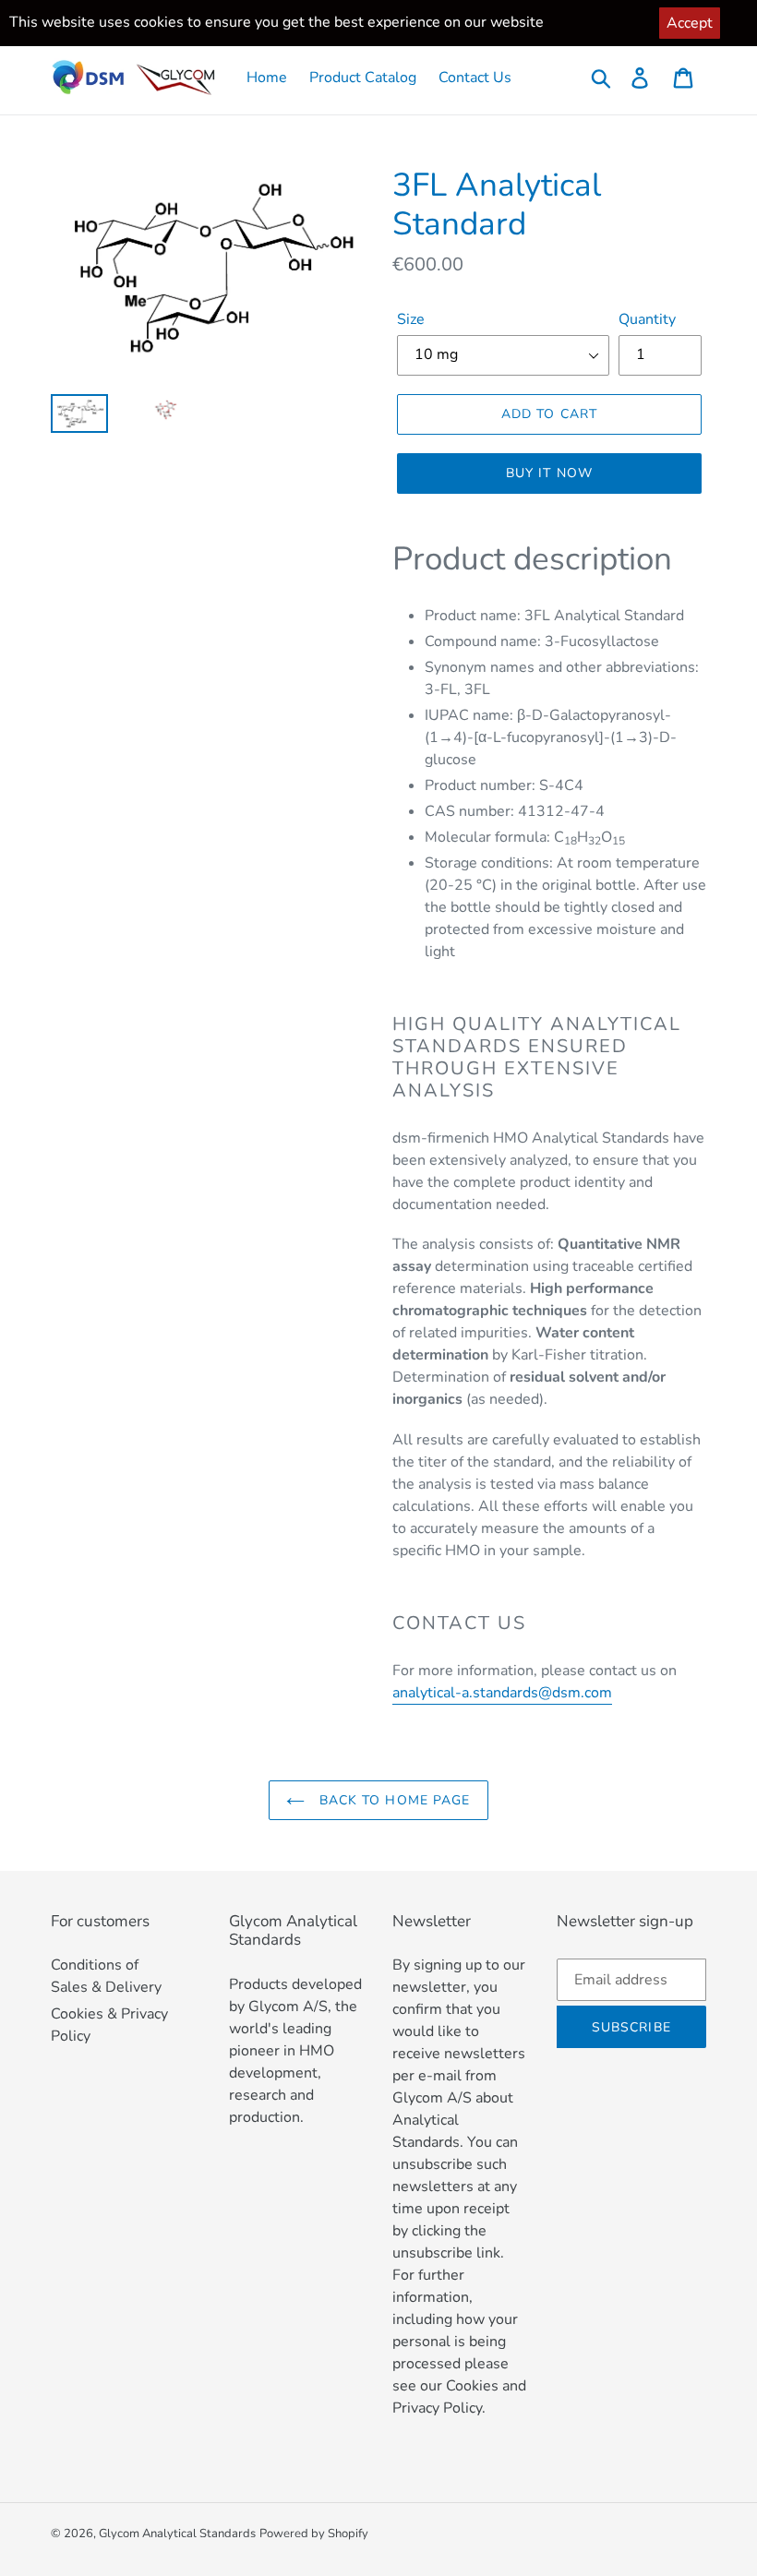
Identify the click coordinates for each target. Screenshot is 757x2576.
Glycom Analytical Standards (177, 2534)
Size (411, 319)
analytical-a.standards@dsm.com (502, 1693)
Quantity (647, 319)
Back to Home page (392, 1800)
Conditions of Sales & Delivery (106, 1976)
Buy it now (549, 473)
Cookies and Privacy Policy (459, 2397)
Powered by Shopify (314, 2534)
